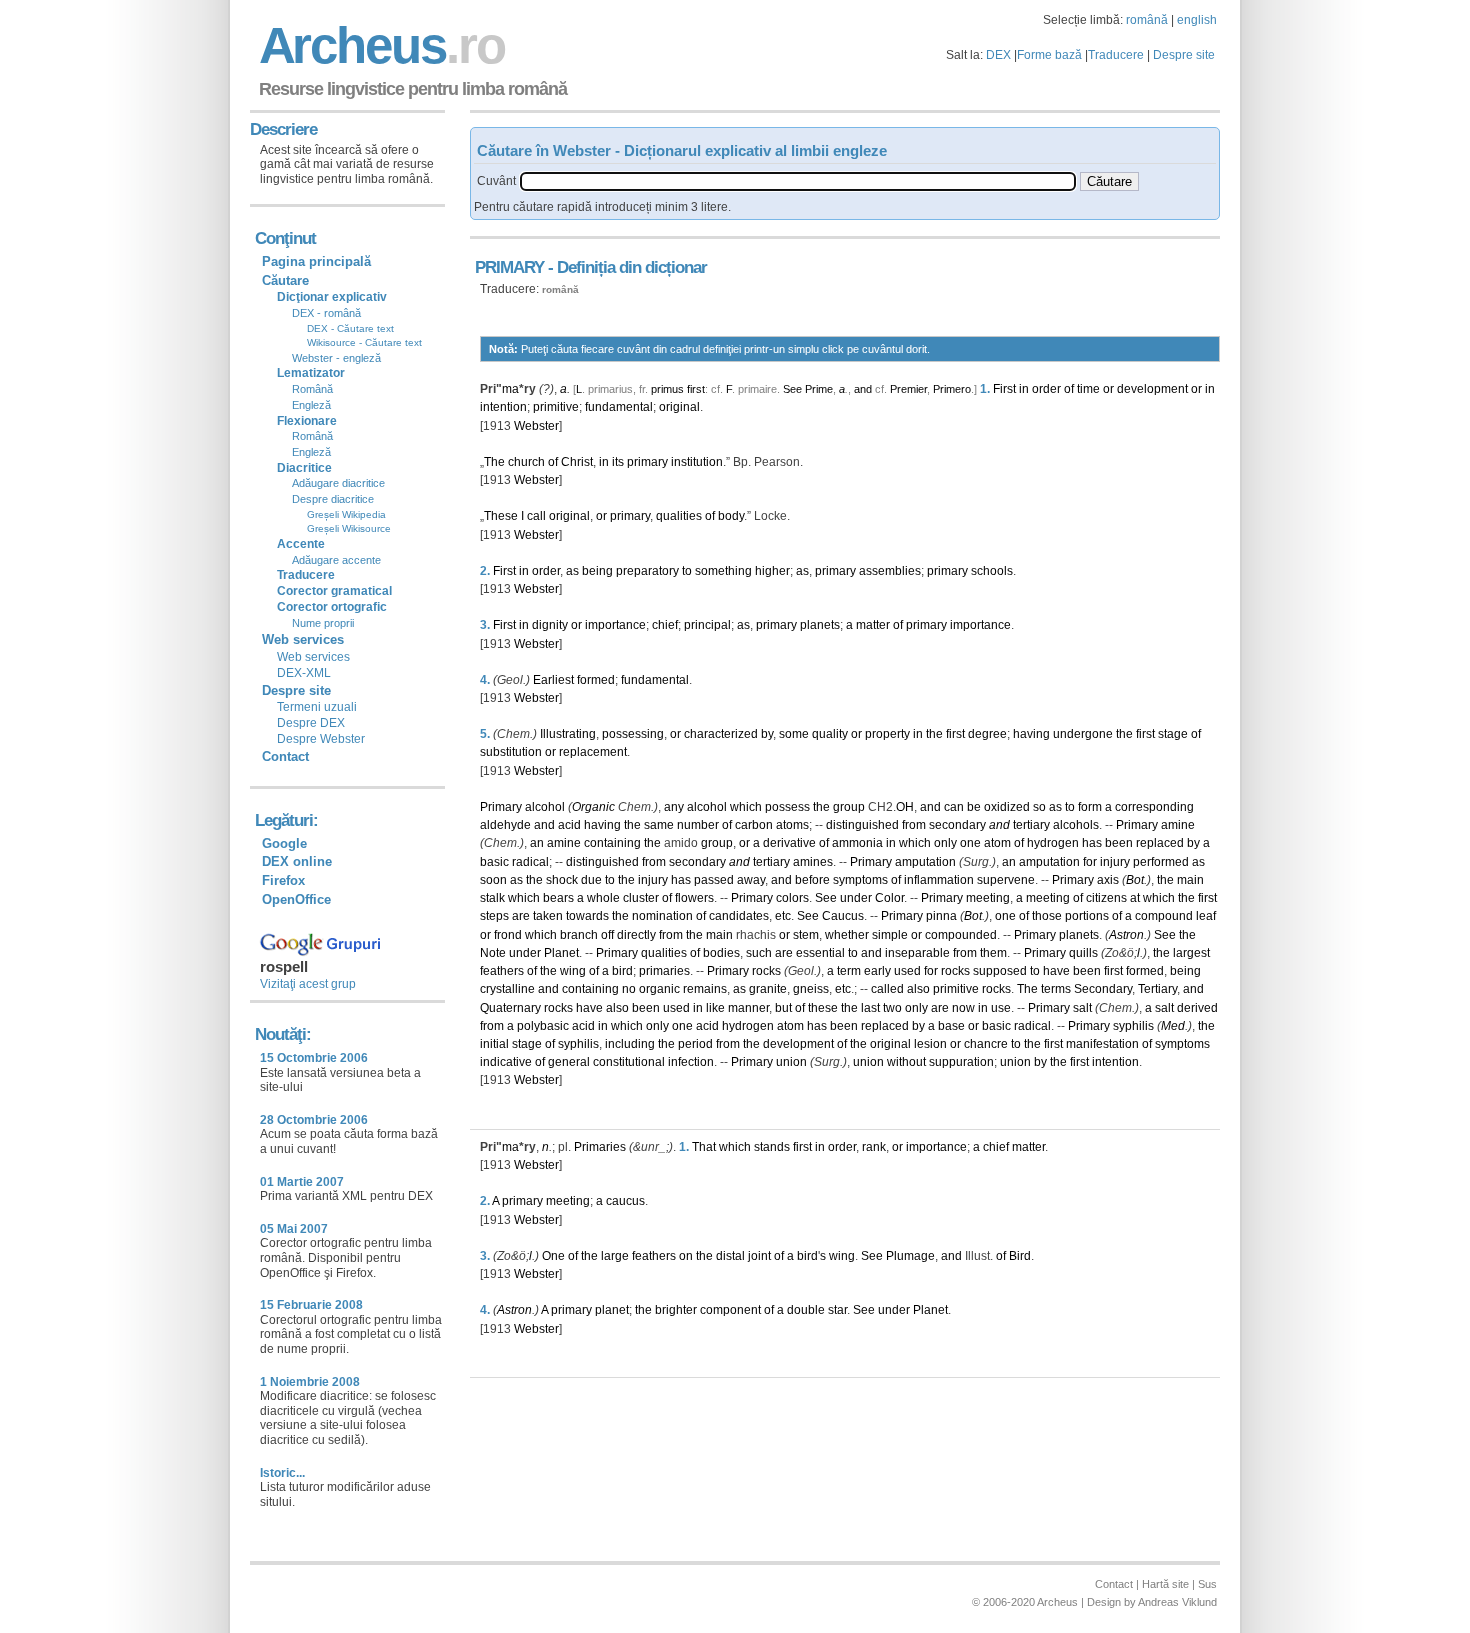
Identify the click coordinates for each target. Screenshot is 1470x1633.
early (877, 971)
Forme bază (1049, 55)
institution (697, 462)
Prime (819, 389)
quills (1083, 953)
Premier (908, 389)
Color (889, 898)
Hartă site (1165, 1584)
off (607, 935)
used (907, 971)
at (1135, 898)
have (1056, 971)
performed (1161, 862)
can (954, 807)
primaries (664, 971)
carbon (754, 825)
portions (1087, 916)
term (849, 971)
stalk (492, 898)
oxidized (1007, 807)
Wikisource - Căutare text (364, 342)
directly (636, 935)
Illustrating (568, 734)
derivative (789, 843)
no (629, 989)
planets (820, 625)
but (783, 1008)
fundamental (619, 407)
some (794, 734)
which (746, 807)
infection (691, 1062)
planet (612, 1310)
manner (748, 1008)
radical (530, 862)
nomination (662, 916)
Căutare (285, 280)
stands (772, 1147)
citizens (1106, 898)
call (536, 516)
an (537, 843)
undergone (1083, 734)
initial (494, 1044)
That (704, 1147)
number (698, 825)
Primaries (600, 1147)
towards (587, 916)
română (1147, 20)
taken (548, 916)
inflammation (939, 880)
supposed (1000, 971)
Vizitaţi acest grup (308, 984)
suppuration (961, 1062)
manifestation (1102, 1044)
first (696, 389)
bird (622, 971)
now (963, 1008)
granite (768, 989)
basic (494, 862)
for (1090, 862)
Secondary (1103, 989)
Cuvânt (496, 181)
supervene (1006, 880)
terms (1056, 989)
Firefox (283, 880)
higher (772, 571)
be (974, 807)
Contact (285, 756)
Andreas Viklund (1177, 1602)
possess (787, 807)
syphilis (1133, 1026)
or (1108, 389)
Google (284, 843)
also (918, 989)
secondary (957, 825)
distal (730, 1256)
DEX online (297, 861)
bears (558, 898)
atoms (792, 825)
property (887, 734)
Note (493, 953)
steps (494, 916)
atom (997, 843)
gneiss (811, 989)
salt (1082, 1008)
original (679, 407)
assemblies (890, 571)
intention (503, 407)
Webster (536, 426)
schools (992, 571)
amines (813, 862)
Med (1173, 1026)
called (887, 989)
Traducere (1116, 55)
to (687, 571)
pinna (941, 916)
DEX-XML (304, 673)
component (730, 1310)
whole (603, 898)
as (572, 571)
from (914, 825)
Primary (501, 807)
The (494, 462)
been (1119, 843)
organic (659, 989)
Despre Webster (321, 739)
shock (562, 880)
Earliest (553, 680)
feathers (502, 971)
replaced (1160, 843)
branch (579, 935)
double (806, 1310)
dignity (550, 625)
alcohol (545, 807)
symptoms (860, 880)
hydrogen (1053, 843)
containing (612, 843)
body (731, 516)
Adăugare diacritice (338, 483)
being (597, 571)
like (715, 1008)
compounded (961, 935)
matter (873, 625)
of (1069, 389)
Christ (577, 462)
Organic (593, 807)
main (1190, 880)
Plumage (910, 1256)
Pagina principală (316, 261)
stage (1173, 734)
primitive (556, 407)
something (723, 571)
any (674, 807)
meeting (988, 898)
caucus (625, 1201)
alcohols (1076, 825)
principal (707, 625)
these (823, 1008)
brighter (676, 1310)
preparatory (647, 571)
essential (820, 953)
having (1031, 734)
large (615, 1256)
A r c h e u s (379, 45)
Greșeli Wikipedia (346, 514)
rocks (766, 971)
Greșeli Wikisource (349, 528)
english (1197, 20)
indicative (506, 1062)
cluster (641, 898)
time (1088, 389)
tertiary (1031, 825)
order (1046, 389)
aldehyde (505, 825)
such (759, 953)
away (751, 880)
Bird (1020, 1256)
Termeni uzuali (317, 707)
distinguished (862, 825)
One (553, 1256)
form (1090, 807)
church (526, 462)
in (1024, 389)
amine (1178, 825)
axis (1108, 880)
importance (615, 625)
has (1092, 843)
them (993, 953)
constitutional (629, 1062)
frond (508, 935)
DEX (998, 55)
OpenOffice (296, 899)
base (951, 1026)
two (892, 1008)
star (837, 1310)
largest (1191, 953)
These (501, 516)
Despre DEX (311, 723)
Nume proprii (323, 623)
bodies (721, 953)
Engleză (311, 405)
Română (312, 389)
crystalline (507, 989)
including (630, 1044)
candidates (739, 916)
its (618, 462)
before (812, 880)
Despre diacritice (333, 499)
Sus (1207, 1584)
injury (1115, 862)
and (863, 389)
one (970, 843)
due (591, 880)
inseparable (917, 953)
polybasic (543, 1026)
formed (596, 680)
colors (792, 898)
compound (1164, 916)
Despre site (1184, 55)
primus (667, 389)
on (686, 1256)
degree (987, 734)
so (1039, 807)
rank (874, 1147)
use (1001, 1008)
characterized (721, 734)
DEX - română (326, 313)
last (870, 1008)
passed (714, 880)
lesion (930, 1044)
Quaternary (510, 1008)
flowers (694, 898)
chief (665, 625)
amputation (925, 862)
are (521, 916)
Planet (561, 953)
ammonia (857, 843)
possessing (633, 734)
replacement (593, 752)
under (856, 898)
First (1004, 389)
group (849, 807)
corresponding (1154, 807)
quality (830, 734)
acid (569, 825)
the (934, 734)
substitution (511, 752)
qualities (679, 516)
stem (806, 935)
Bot (1135, 880)
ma (510, 389)
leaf (1206, 916)
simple (890, 935)
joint (759, 1256)
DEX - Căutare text (350, 328)
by (767, 734)
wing (573, 971)
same (659, 825)
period (695, 1044)
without (906, 1062)
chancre (986, 1044)
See (792, 389)
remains (705, 989)
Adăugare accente (336, 560)
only (945, 843)
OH (905, 807)
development (1152, 389)
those (1047, 916)
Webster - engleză (336, 358)
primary (647, 462)
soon (493, 880)
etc (783, 916)
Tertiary (1157, 989)
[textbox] (798, 181)
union (791, 1062)
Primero (952, 389)
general (569, 1062)
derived (1197, 1008)
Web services (313, 657)
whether (847, 935)
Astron (1126, 935)
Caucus (843, 916)
